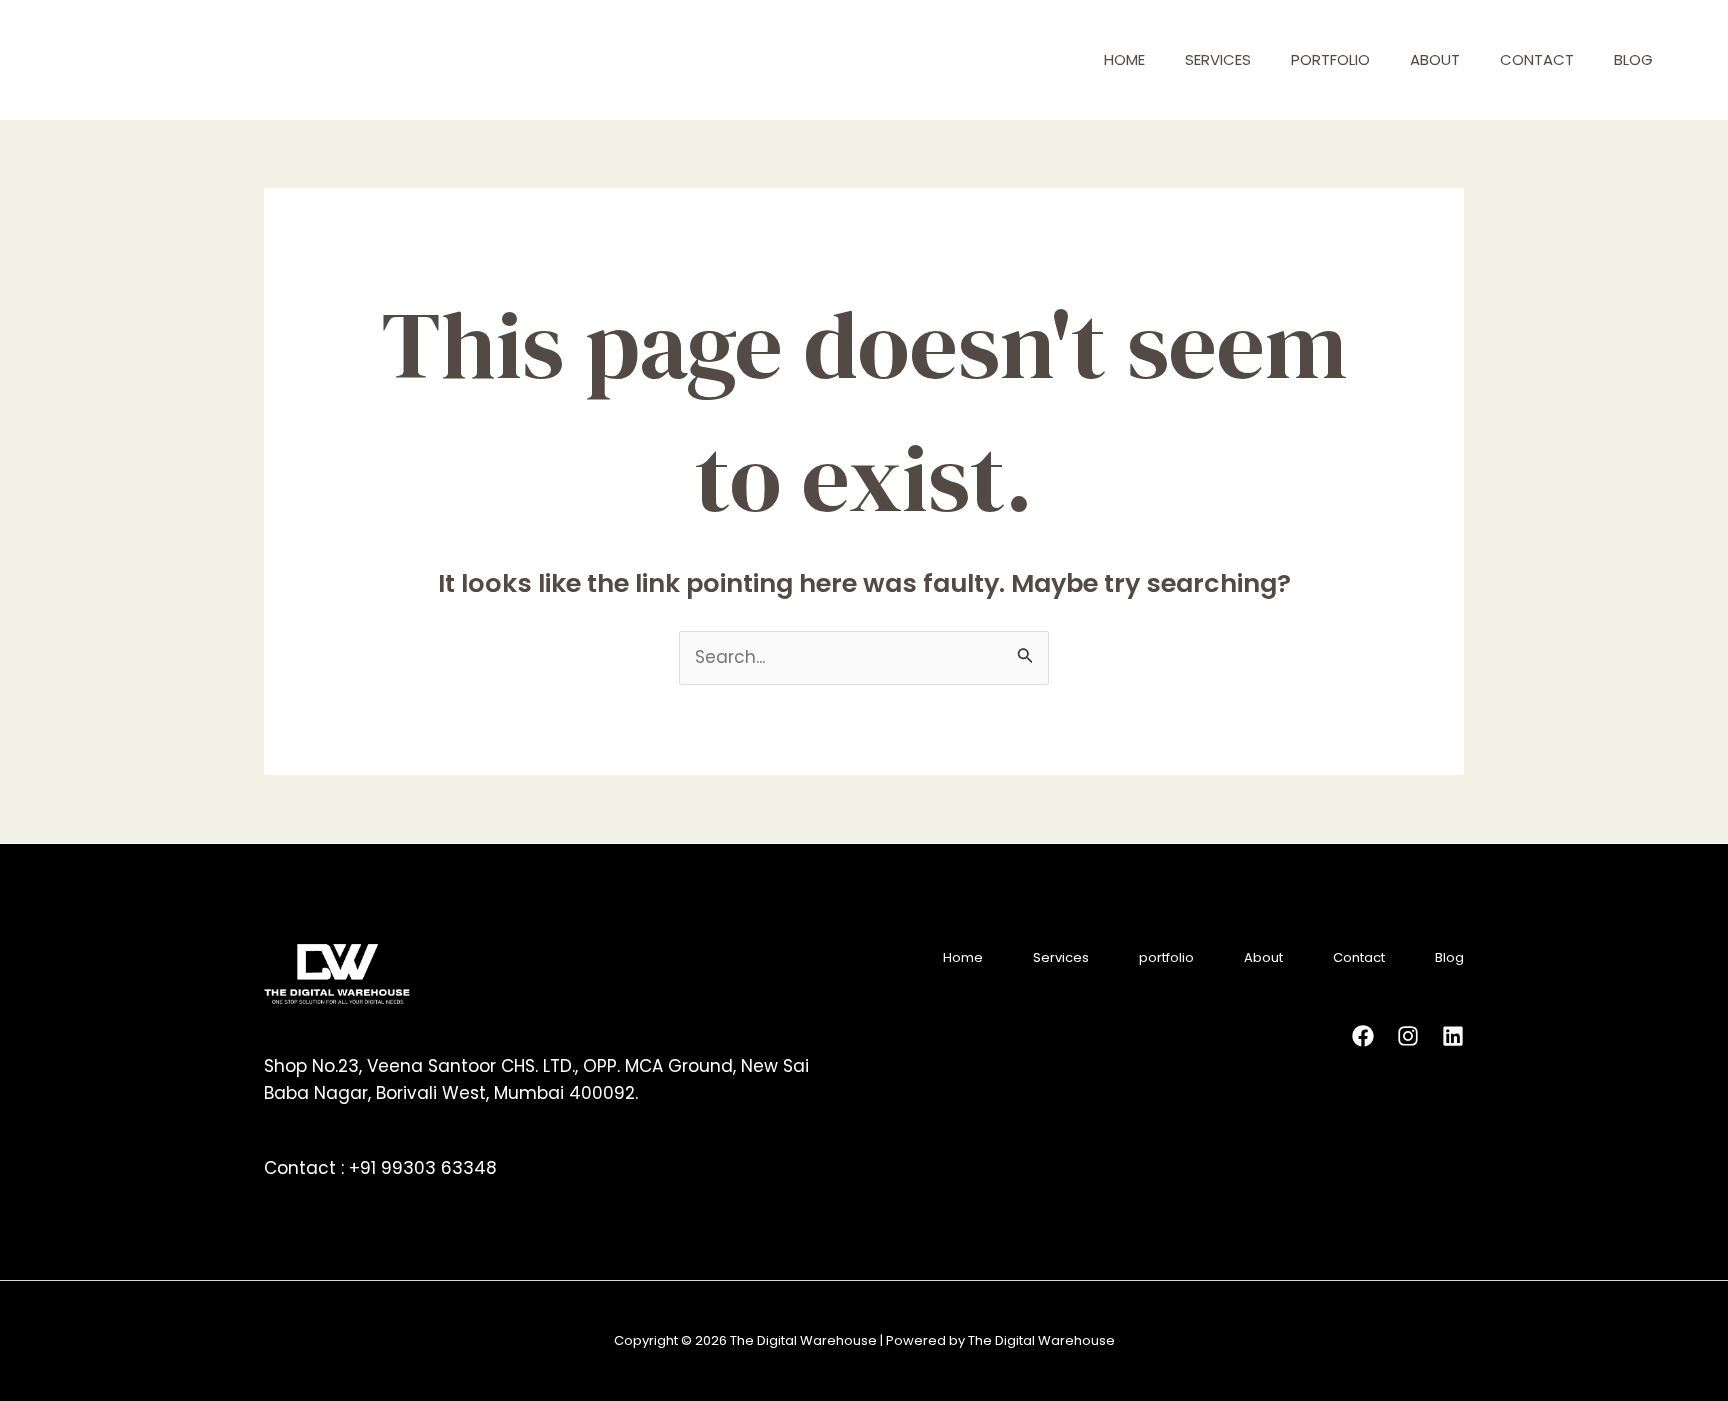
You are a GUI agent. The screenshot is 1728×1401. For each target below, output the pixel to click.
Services (1218, 59)
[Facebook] (1363, 1036)
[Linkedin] (1453, 1036)
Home (1124, 59)
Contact (1537, 59)
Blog (1633, 59)
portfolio (1330, 59)
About (1435, 59)
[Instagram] (1408, 1036)
